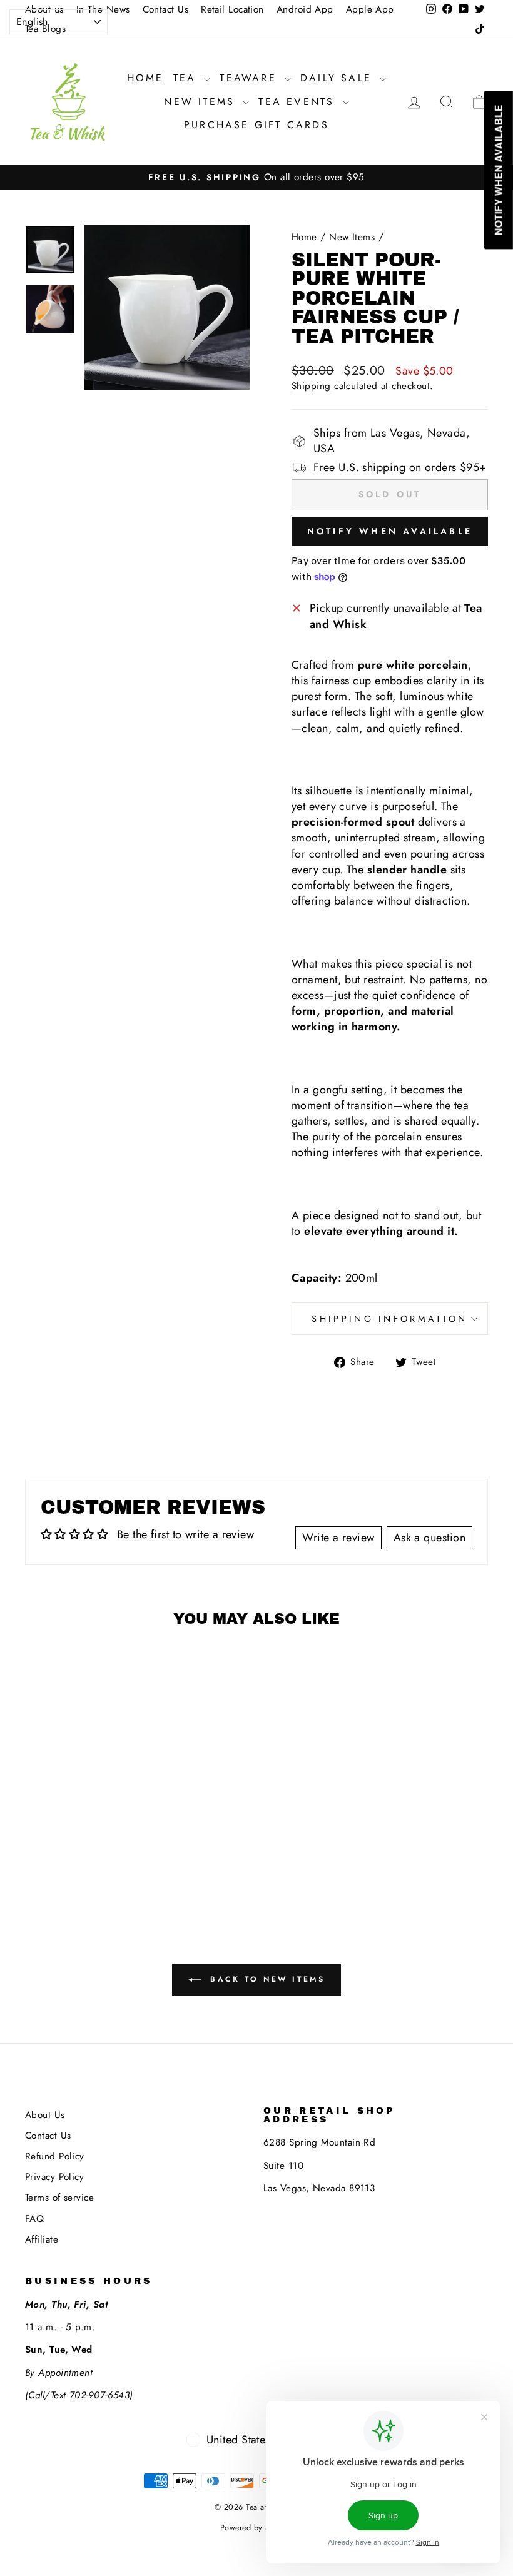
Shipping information (389, 1319)
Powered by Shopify (256, 2528)
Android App (305, 9)
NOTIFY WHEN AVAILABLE (390, 531)
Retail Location (232, 9)
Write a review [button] (338, 1538)
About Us (45, 2115)
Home (145, 78)
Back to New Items (266, 1979)
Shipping (311, 386)
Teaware (251, 78)
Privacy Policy (54, 2177)
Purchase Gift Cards (256, 125)
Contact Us (166, 9)
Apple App (370, 9)
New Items (202, 102)
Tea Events (299, 102)
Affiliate (42, 2239)
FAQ (34, 2219)
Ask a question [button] (429, 1538)
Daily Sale (338, 78)
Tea (187, 78)
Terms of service (59, 2198)
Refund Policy (55, 2156)
